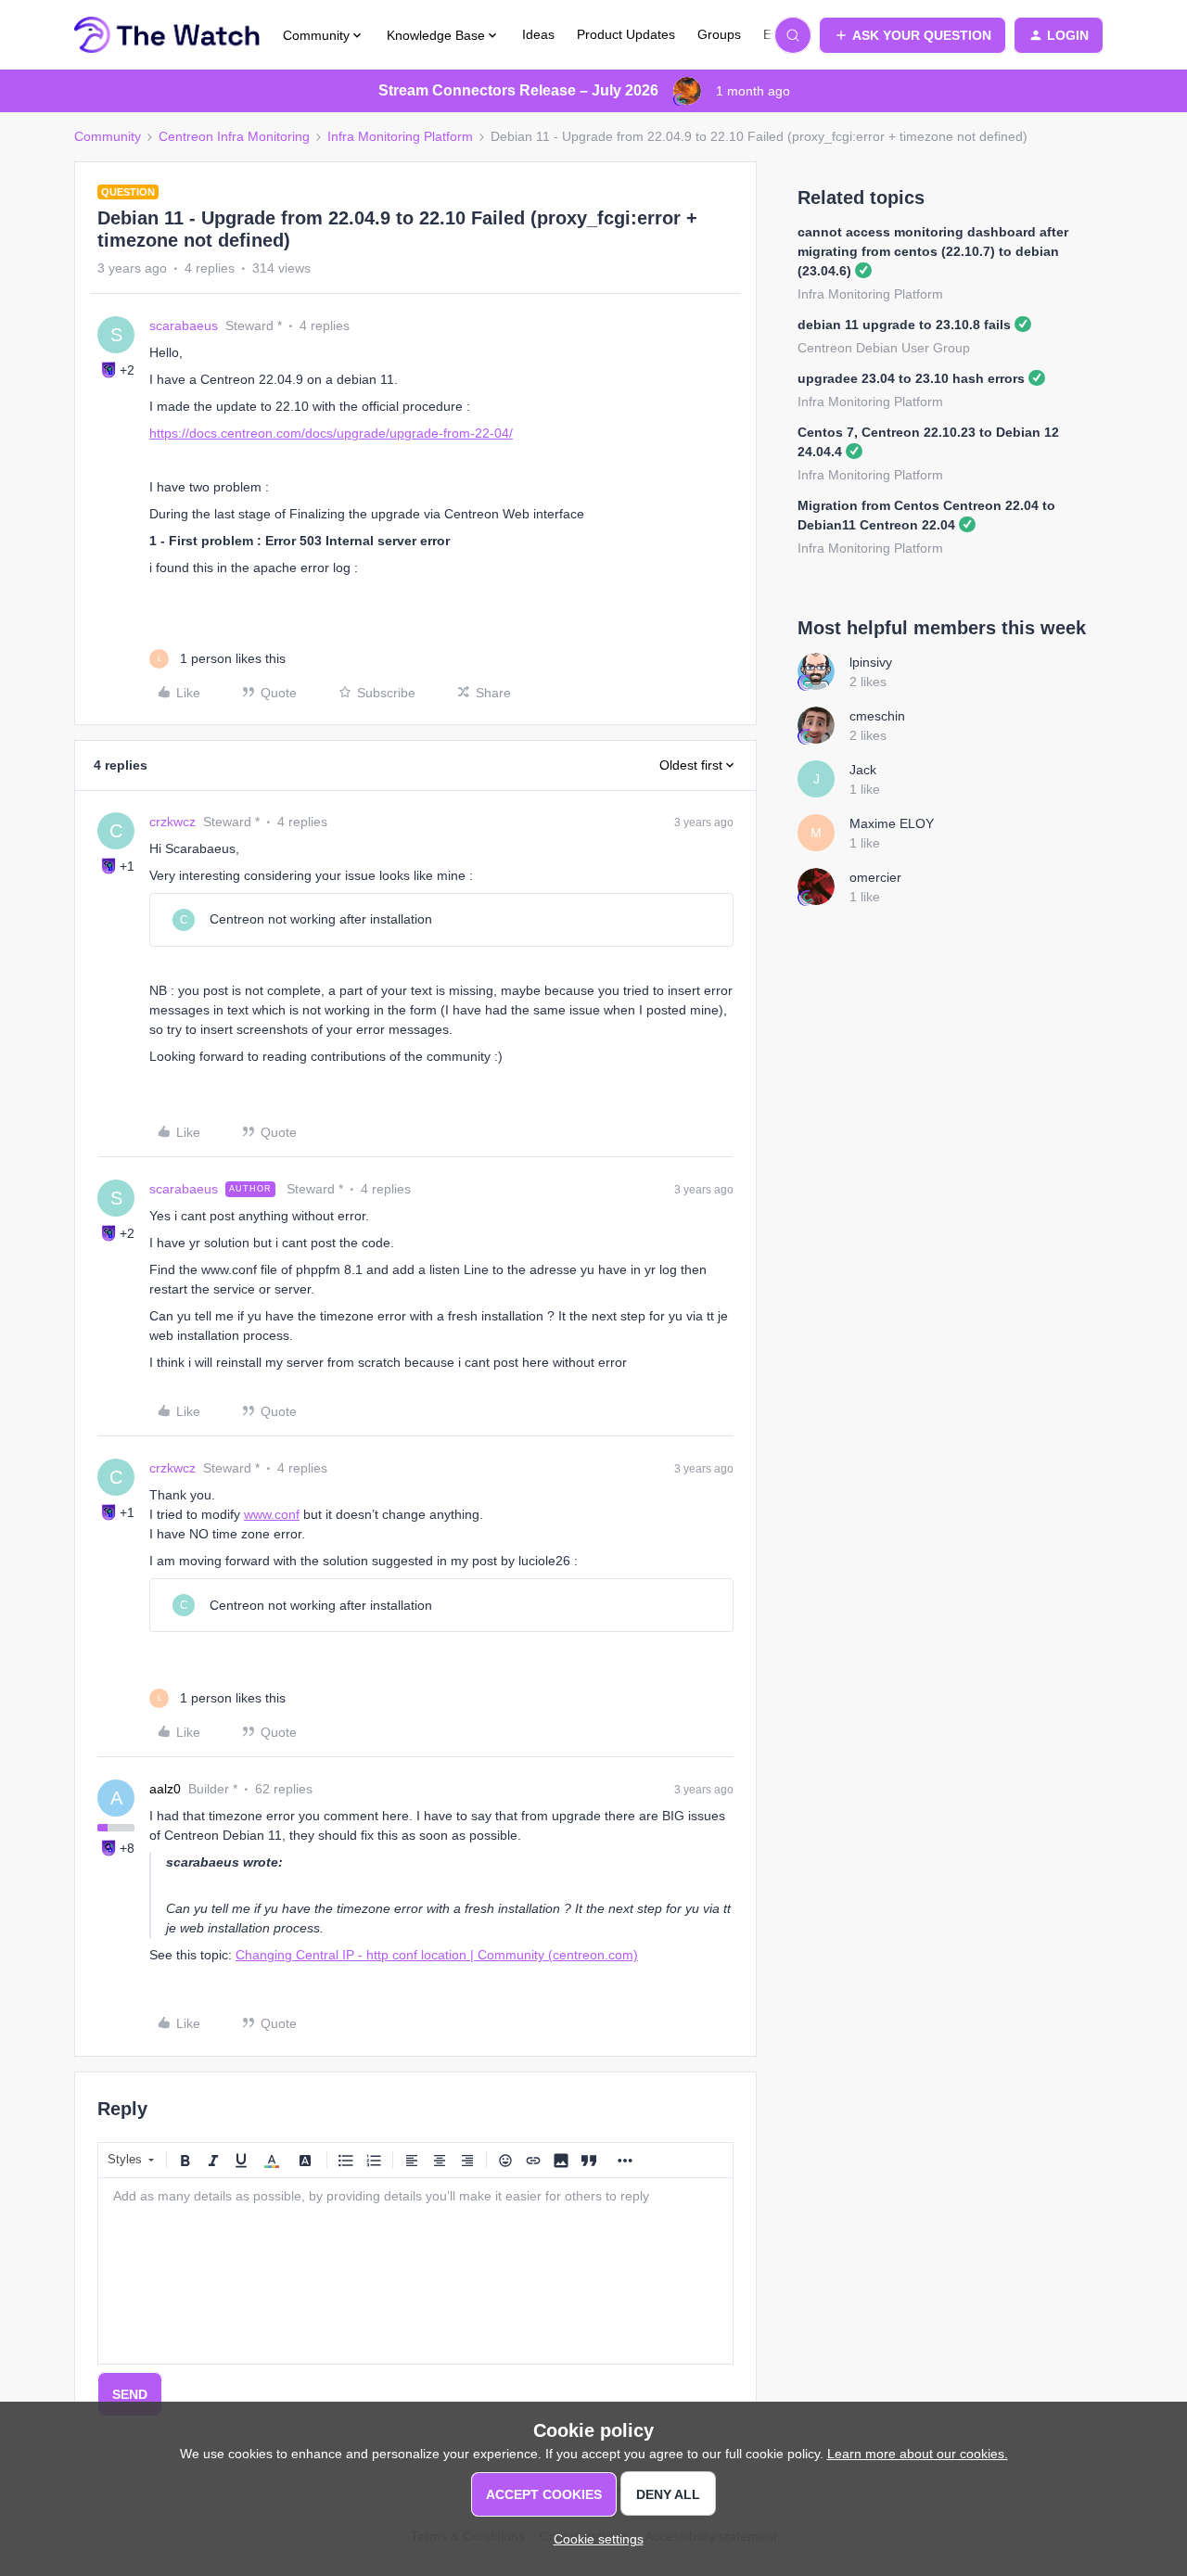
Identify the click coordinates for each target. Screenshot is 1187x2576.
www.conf (272, 1514)
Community (108, 136)
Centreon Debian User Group (884, 348)
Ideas (538, 34)
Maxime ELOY (892, 823)
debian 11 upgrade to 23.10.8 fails (904, 325)
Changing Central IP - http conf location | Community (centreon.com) (437, 1955)
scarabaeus (184, 325)
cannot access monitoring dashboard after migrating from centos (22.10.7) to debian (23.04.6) (933, 251)
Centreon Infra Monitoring (234, 136)
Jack (863, 770)
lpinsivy (871, 662)
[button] (913, 35)
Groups (719, 34)
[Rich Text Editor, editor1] (415, 2271)
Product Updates (626, 34)
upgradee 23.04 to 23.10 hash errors (911, 378)
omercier (875, 877)
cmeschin (877, 716)
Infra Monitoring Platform (400, 136)
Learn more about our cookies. (918, 2454)
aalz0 (165, 1789)
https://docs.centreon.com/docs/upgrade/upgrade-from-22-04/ (331, 433)
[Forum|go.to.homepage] (167, 35)
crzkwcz (172, 822)
